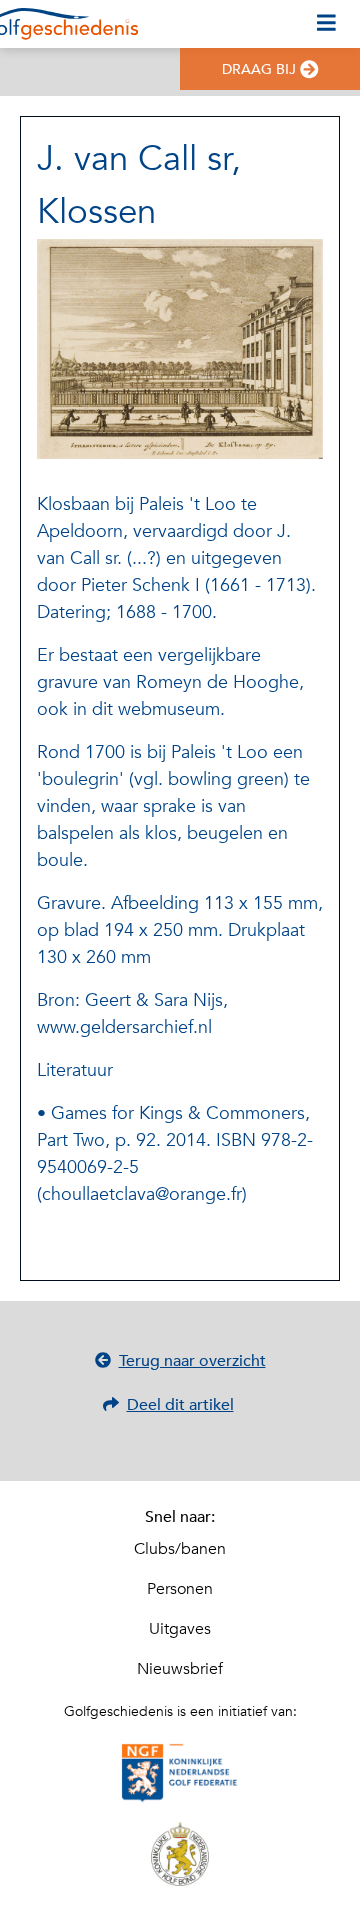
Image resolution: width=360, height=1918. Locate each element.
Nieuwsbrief (180, 1669)
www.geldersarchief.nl (124, 1027)
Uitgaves (180, 1629)
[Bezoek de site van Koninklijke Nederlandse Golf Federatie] (180, 1774)
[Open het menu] (326, 24)
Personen (180, 1589)
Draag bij (259, 69)
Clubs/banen (180, 1549)
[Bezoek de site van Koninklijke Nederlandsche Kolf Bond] (180, 1854)
